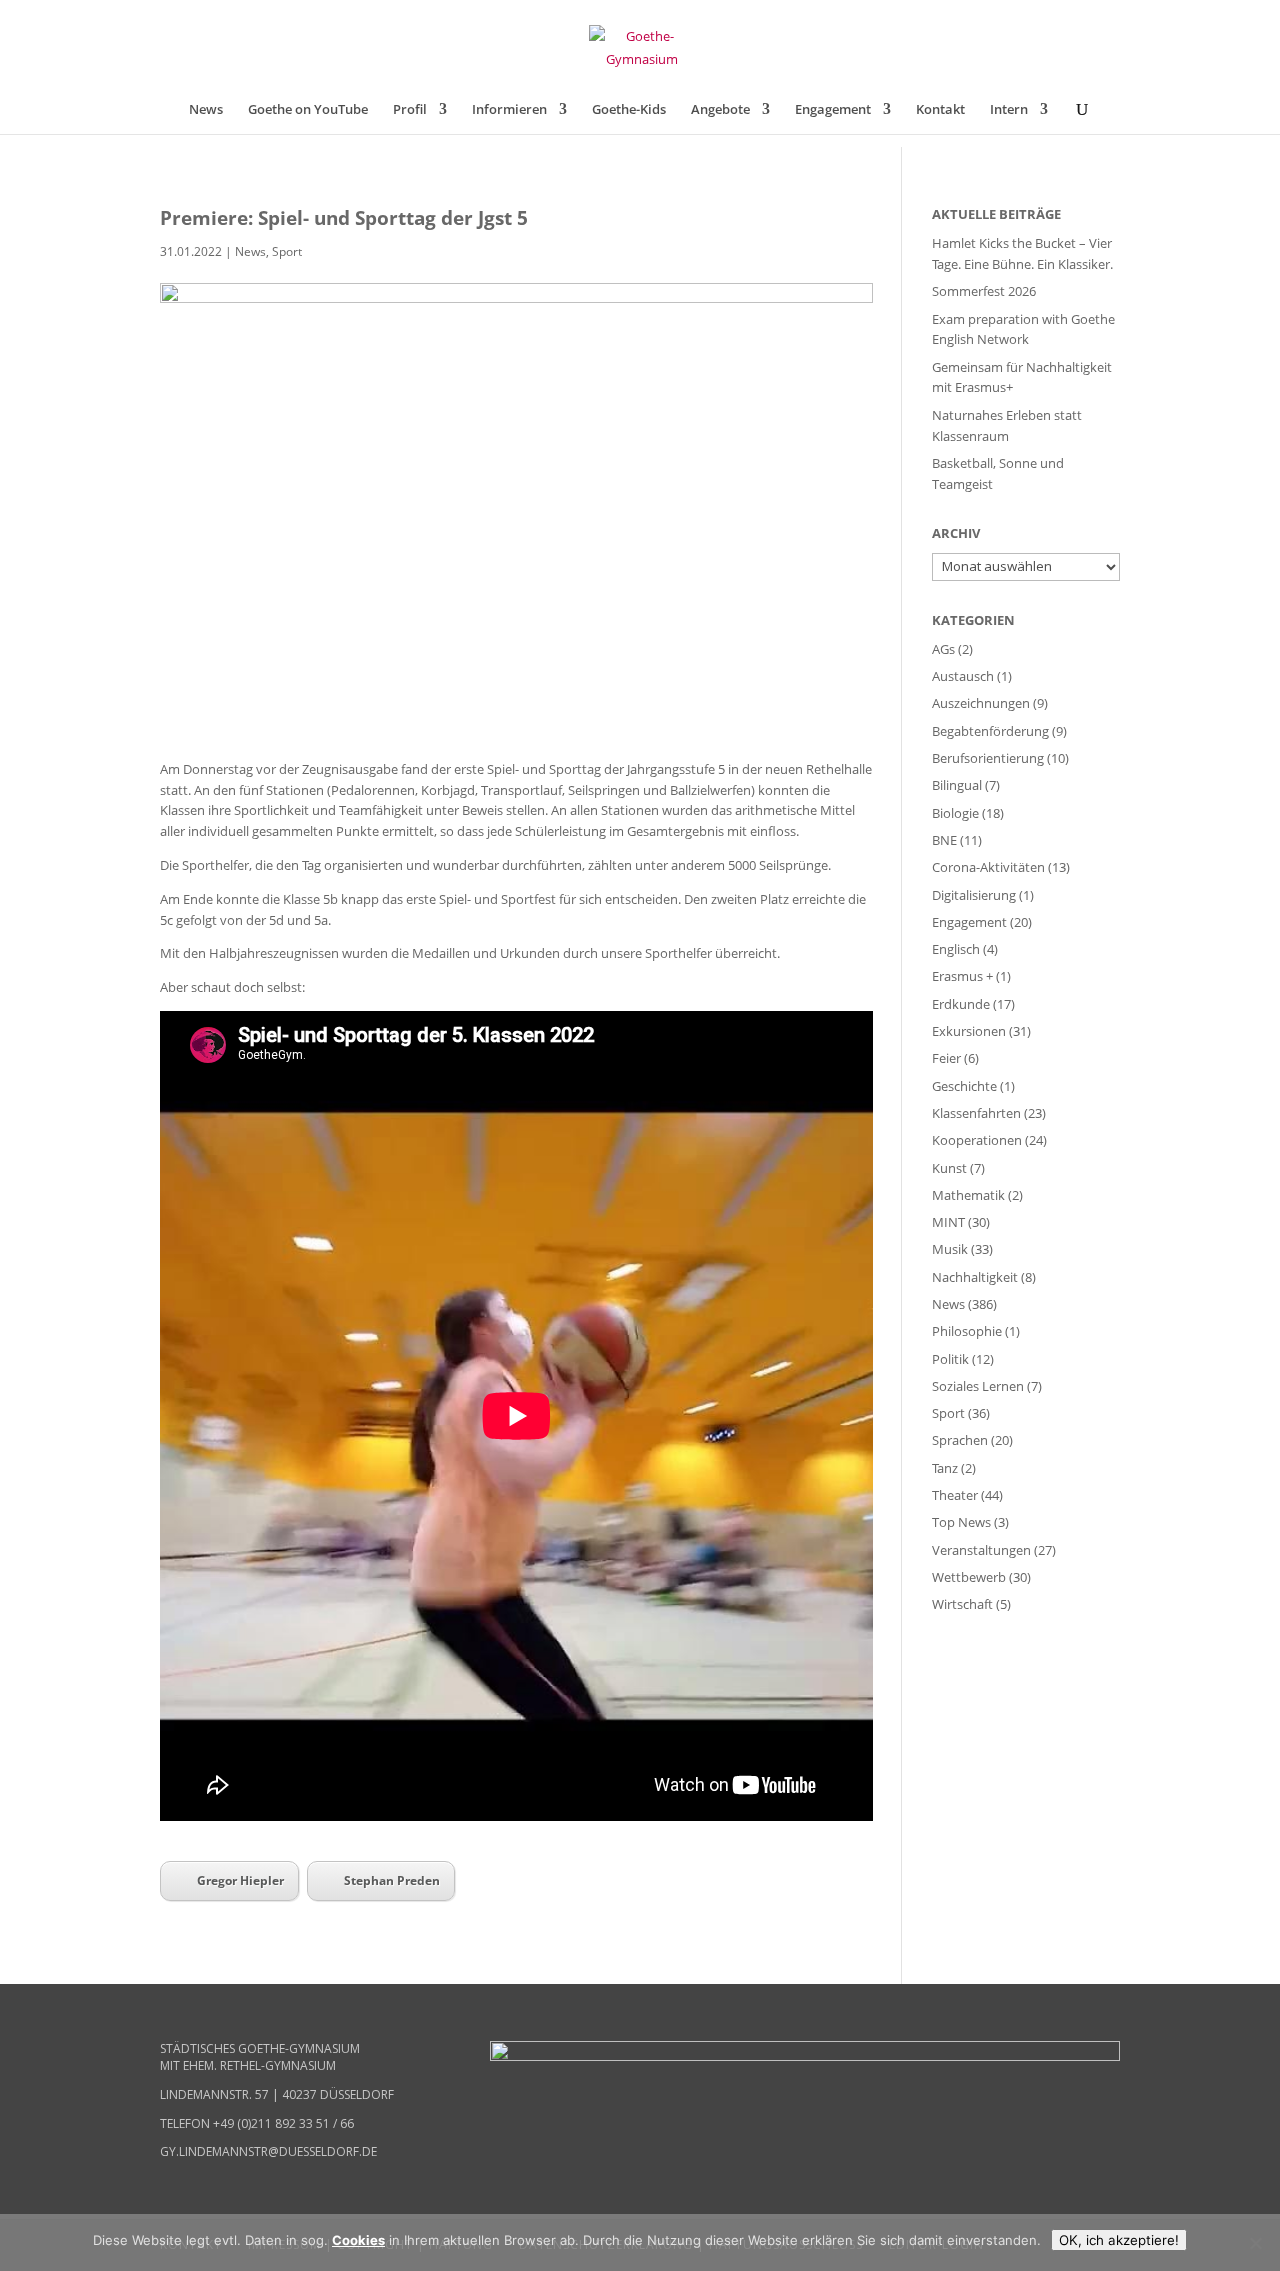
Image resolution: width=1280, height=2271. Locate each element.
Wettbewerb (969, 1577)
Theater (955, 1495)
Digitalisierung (974, 895)
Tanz (945, 1468)
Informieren (509, 110)
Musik (950, 1249)
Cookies (358, 2240)
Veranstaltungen (981, 1550)
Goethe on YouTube (308, 110)
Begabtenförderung (990, 731)
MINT (948, 1222)
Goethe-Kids (629, 110)
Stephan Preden (392, 1880)
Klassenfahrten (976, 1113)
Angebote (720, 110)
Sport (287, 251)
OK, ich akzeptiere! (1119, 2240)
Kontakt (940, 110)
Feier (946, 1058)
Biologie (955, 813)
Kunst (949, 1168)
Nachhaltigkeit (975, 1277)
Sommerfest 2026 (984, 291)
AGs (943, 649)
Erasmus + (962, 976)
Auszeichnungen (981, 703)
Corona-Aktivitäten (988, 867)
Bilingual (957, 785)
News (206, 110)
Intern (1009, 110)
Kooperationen (977, 1140)
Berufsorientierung (988, 758)
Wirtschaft (962, 1604)
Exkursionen (969, 1031)
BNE (944, 840)
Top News (961, 1522)
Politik (950, 1359)
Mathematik (968, 1195)
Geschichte (964, 1086)
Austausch (963, 676)
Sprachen (960, 1440)
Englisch (956, 949)
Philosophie (967, 1331)
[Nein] (1255, 2243)
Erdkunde (961, 1004)
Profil (410, 110)
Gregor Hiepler (240, 1880)
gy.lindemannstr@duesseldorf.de (268, 2151)
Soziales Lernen (978, 1386)
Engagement (833, 110)
